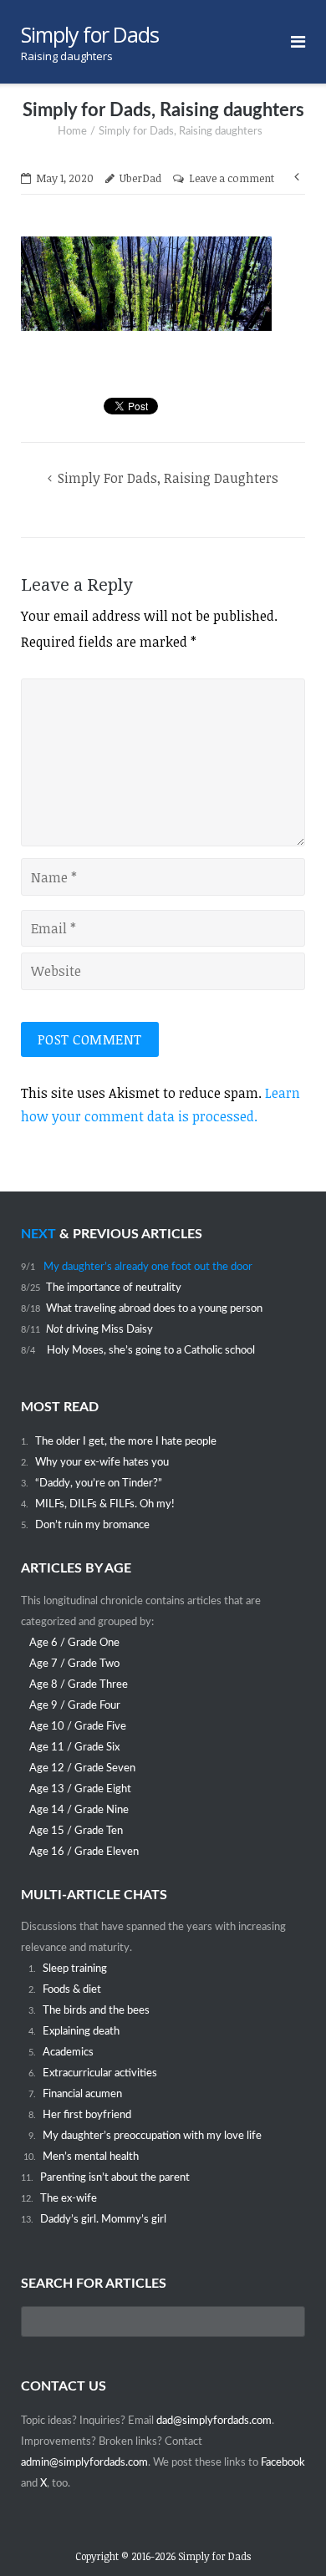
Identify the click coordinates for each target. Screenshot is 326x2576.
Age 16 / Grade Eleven (84, 1852)
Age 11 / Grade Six (74, 1747)
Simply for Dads (214, 2556)
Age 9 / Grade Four (75, 1705)
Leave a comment (232, 178)
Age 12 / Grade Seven (82, 1768)
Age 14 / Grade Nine (79, 1810)
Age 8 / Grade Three (79, 1684)
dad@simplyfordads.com (214, 2421)
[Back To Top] (285, 2535)
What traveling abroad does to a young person (154, 1308)
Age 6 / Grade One (74, 1643)
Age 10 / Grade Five (78, 1726)
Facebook (283, 2462)
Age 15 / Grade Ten (76, 1831)
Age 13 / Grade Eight (80, 1789)
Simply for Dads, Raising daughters (168, 478)
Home (72, 132)
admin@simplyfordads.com (84, 2462)
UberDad (140, 178)
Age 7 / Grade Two (74, 1664)
